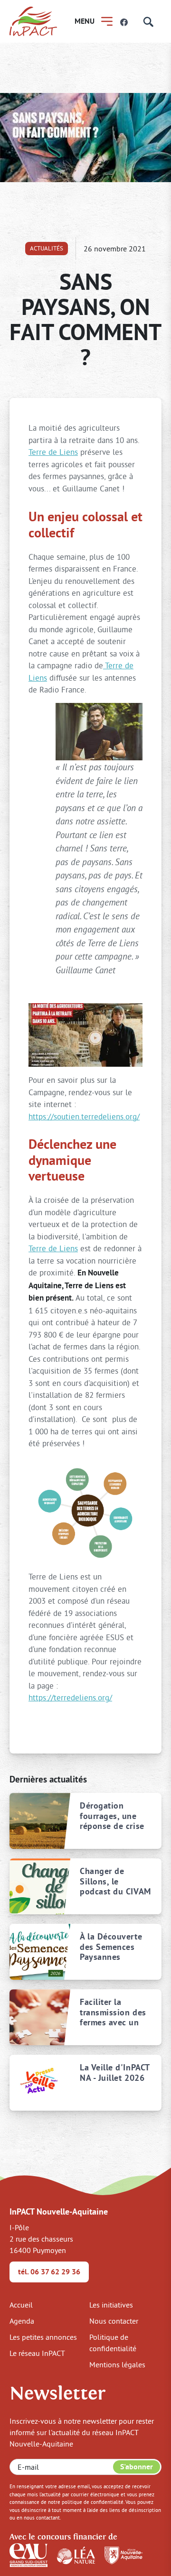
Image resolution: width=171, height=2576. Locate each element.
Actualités (47, 248)
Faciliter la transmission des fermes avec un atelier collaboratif (113, 2012)
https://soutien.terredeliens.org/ (84, 1116)
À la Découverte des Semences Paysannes (111, 1947)
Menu (85, 21)
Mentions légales (117, 2364)
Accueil (21, 2305)
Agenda (22, 2321)
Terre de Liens (53, 452)
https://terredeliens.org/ (70, 1697)
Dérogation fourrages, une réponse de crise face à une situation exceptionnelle (112, 1816)
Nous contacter (114, 2321)
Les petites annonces (43, 2337)
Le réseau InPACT (37, 2353)
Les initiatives (111, 2305)
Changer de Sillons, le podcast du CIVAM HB (115, 1881)
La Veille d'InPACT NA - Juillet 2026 (115, 2073)
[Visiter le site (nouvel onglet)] (28, 2554)
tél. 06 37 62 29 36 (49, 2272)
